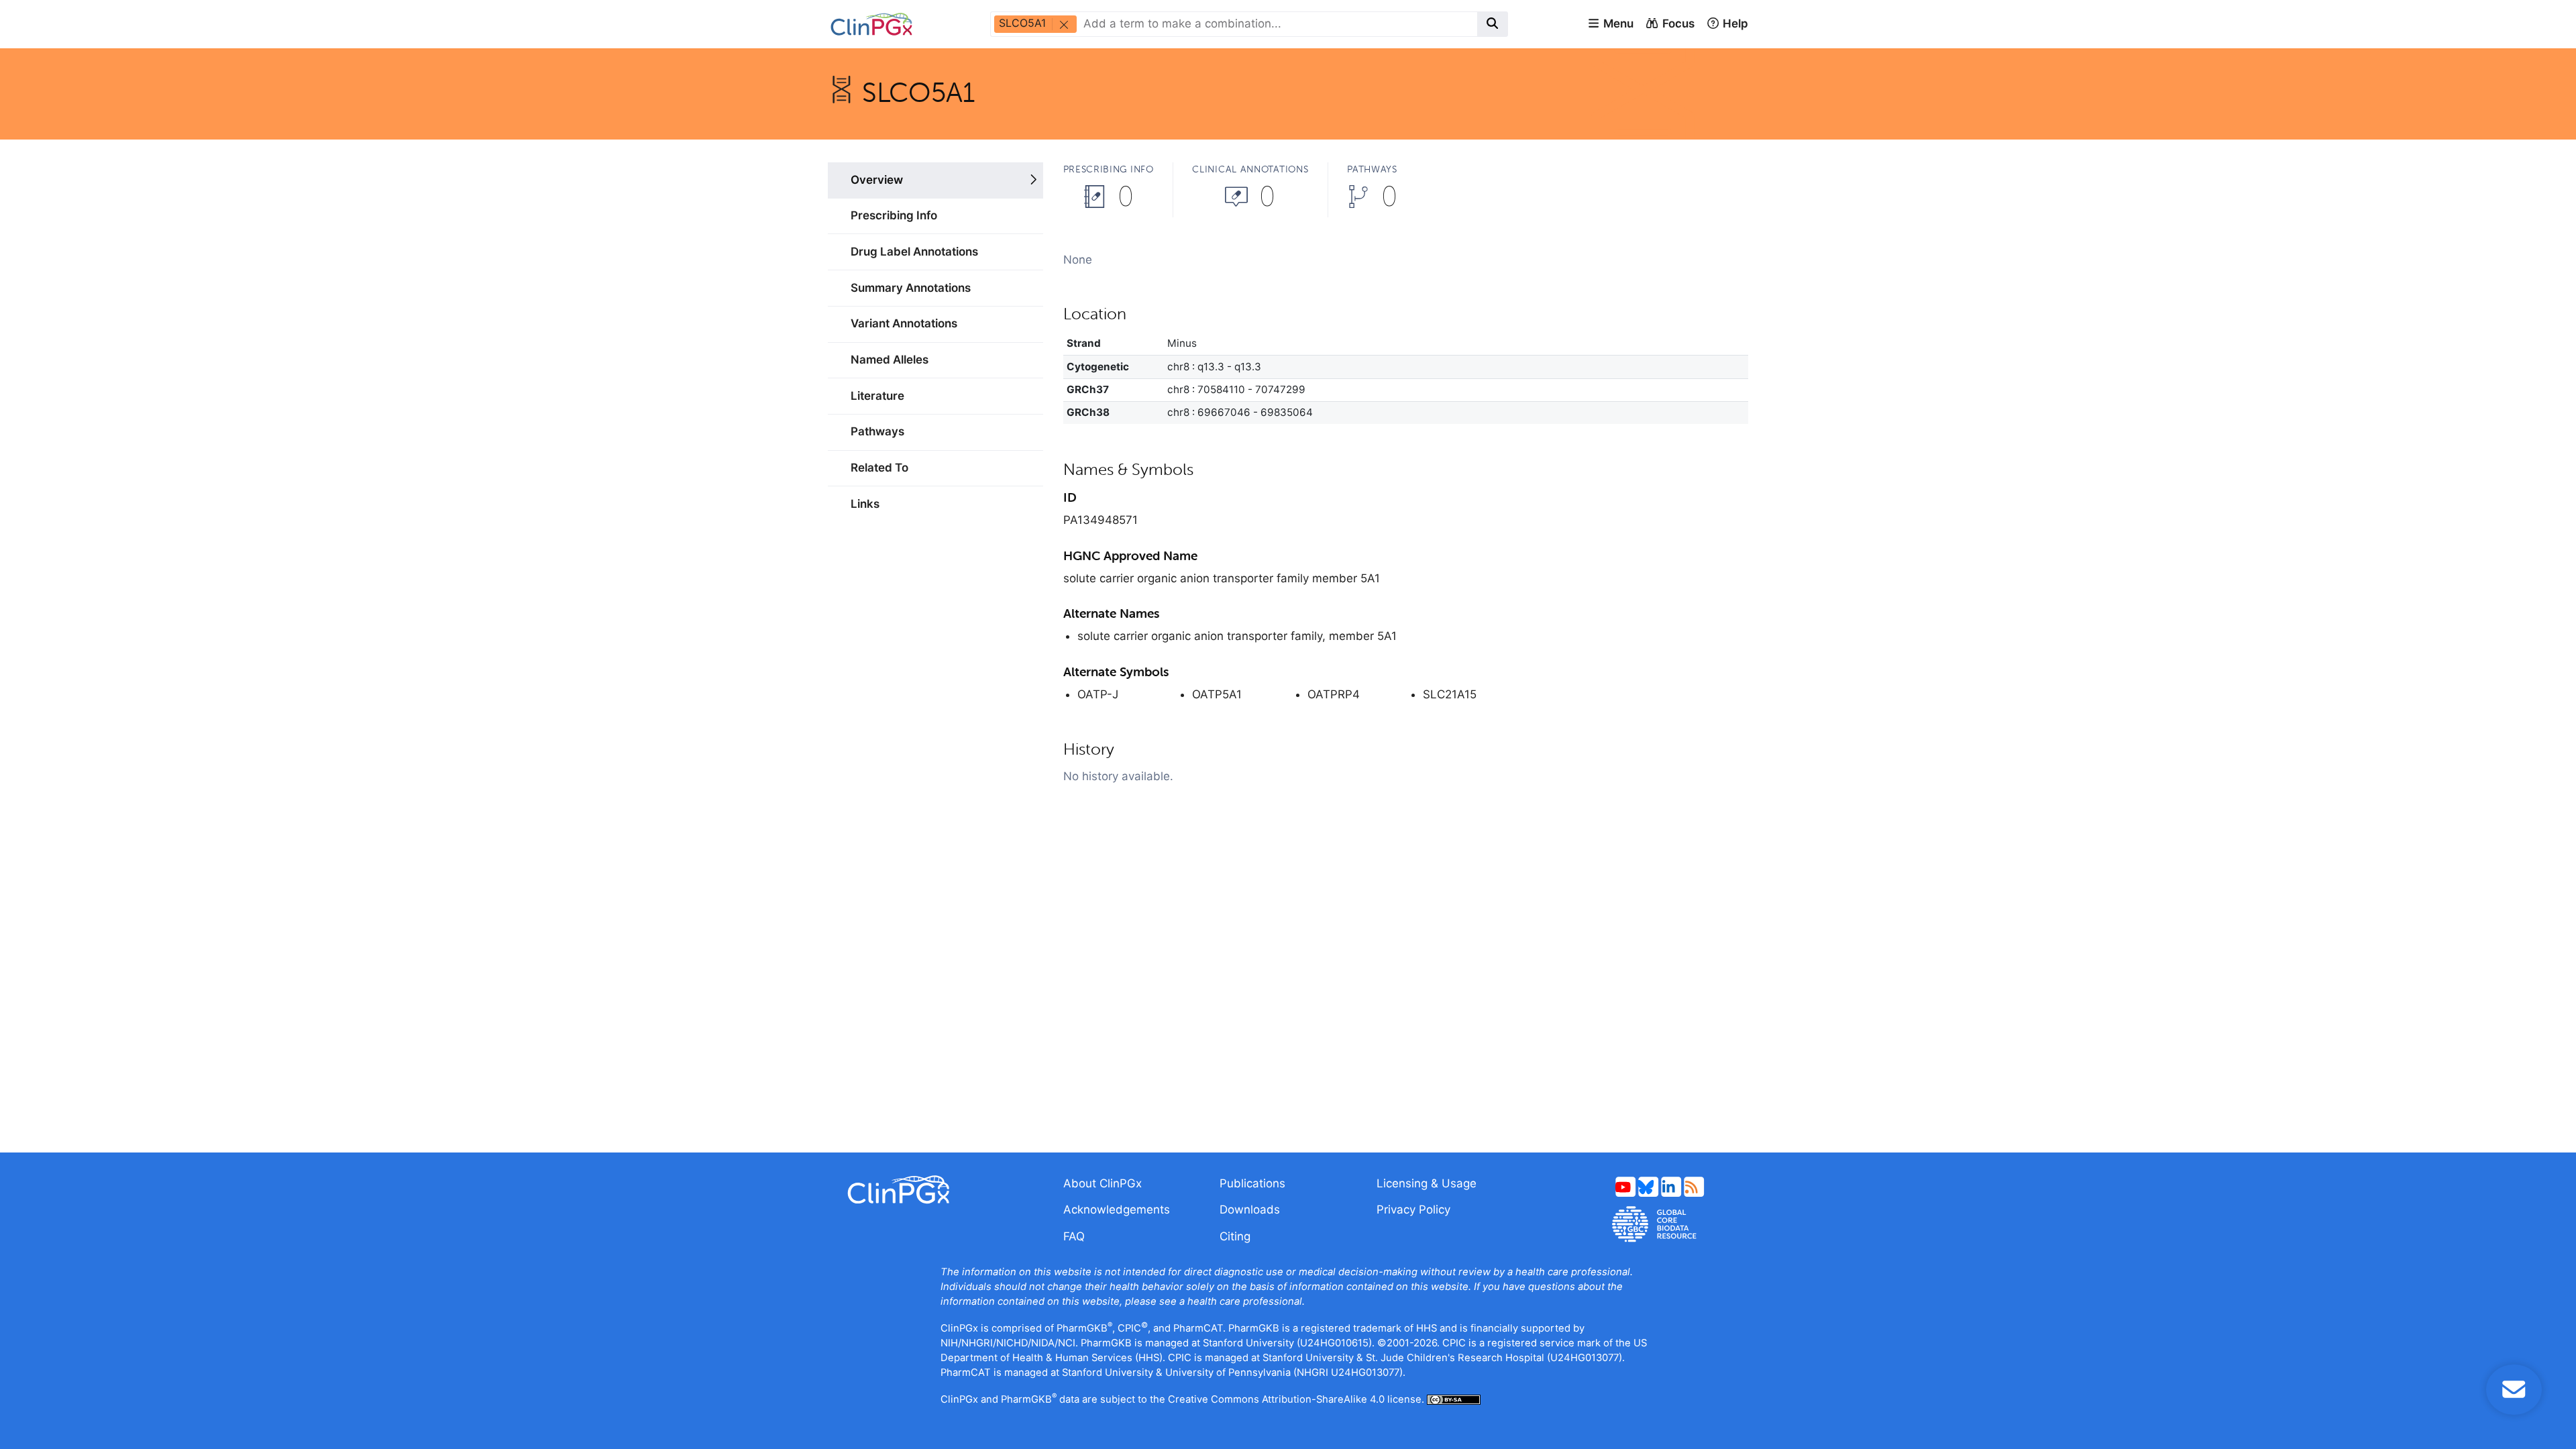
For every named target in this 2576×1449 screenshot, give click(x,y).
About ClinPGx (1103, 1183)
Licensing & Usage (1427, 1183)
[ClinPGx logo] (935, 1190)
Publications (1252, 1183)
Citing (1235, 1236)
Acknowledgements (1117, 1210)
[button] (1610, 24)
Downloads (1250, 1210)
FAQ (1074, 1236)
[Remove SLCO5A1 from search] (1063, 24)
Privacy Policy (1413, 1210)
